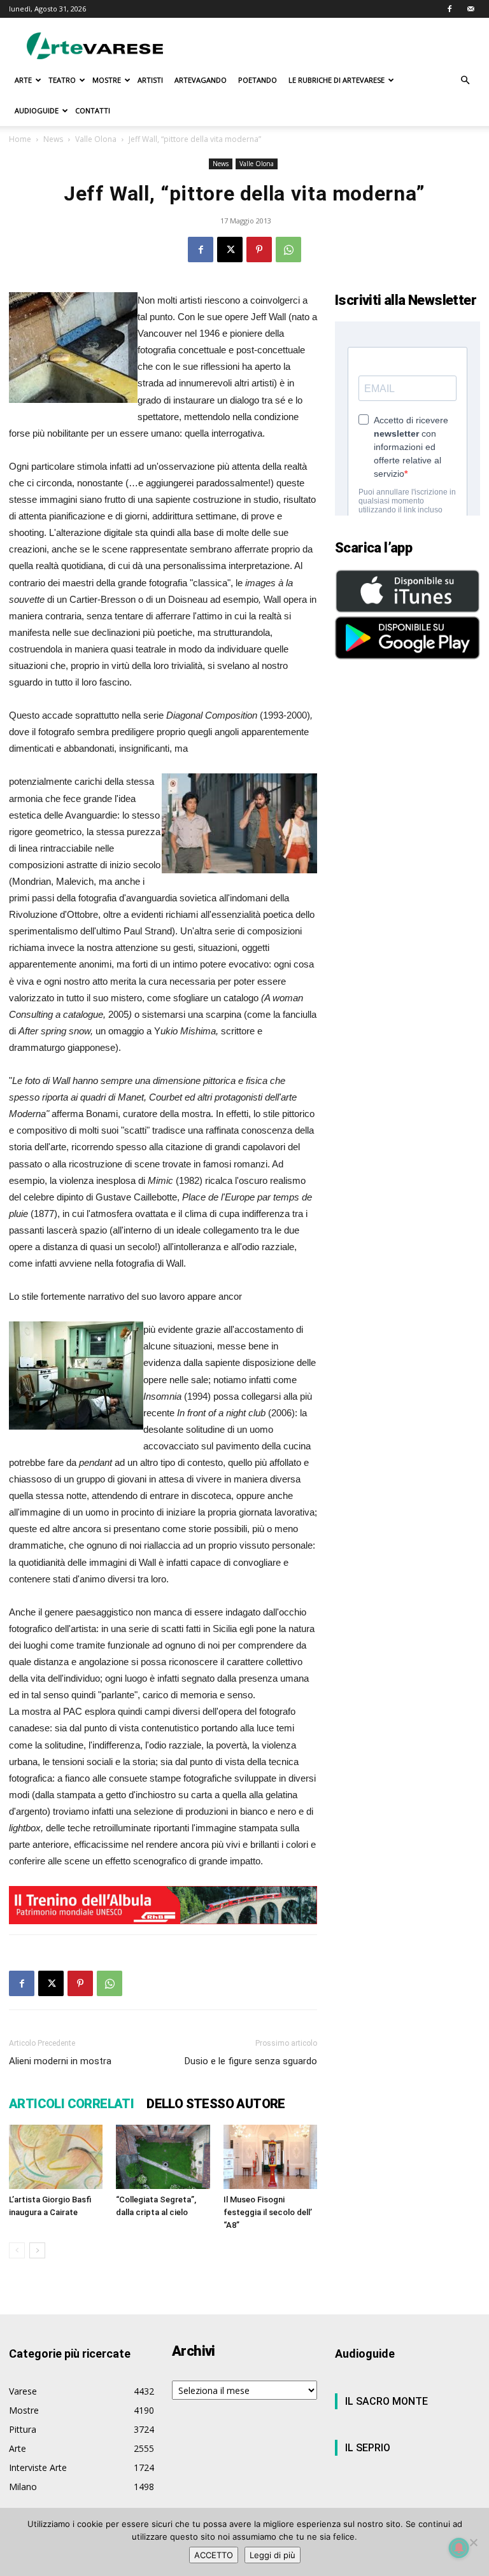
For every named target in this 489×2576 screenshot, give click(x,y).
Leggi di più (273, 2555)
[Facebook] (450, 9)
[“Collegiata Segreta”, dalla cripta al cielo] (163, 2157)
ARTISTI (150, 80)
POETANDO (258, 80)
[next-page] (37, 2250)
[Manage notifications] (459, 2548)
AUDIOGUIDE (37, 110)
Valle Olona (96, 139)
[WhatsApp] (288, 250)
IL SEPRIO (368, 2448)
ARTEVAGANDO (201, 80)
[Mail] (471, 9)
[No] (473, 2542)
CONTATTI (93, 110)
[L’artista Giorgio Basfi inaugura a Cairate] (56, 2157)
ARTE (23, 80)
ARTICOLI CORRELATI (71, 2104)
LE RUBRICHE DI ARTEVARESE (337, 80)
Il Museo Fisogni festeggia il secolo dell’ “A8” (268, 2212)
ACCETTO (214, 2555)
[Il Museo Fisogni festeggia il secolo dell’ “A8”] (270, 2157)
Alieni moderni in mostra (60, 2061)
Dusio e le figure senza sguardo (251, 2061)
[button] (465, 81)
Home (20, 139)
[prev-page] (17, 2250)
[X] (230, 250)
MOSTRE (107, 80)
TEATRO (62, 80)
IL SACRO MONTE (386, 2401)
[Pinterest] (259, 250)
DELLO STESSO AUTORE (216, 2104)
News (53, 139)
